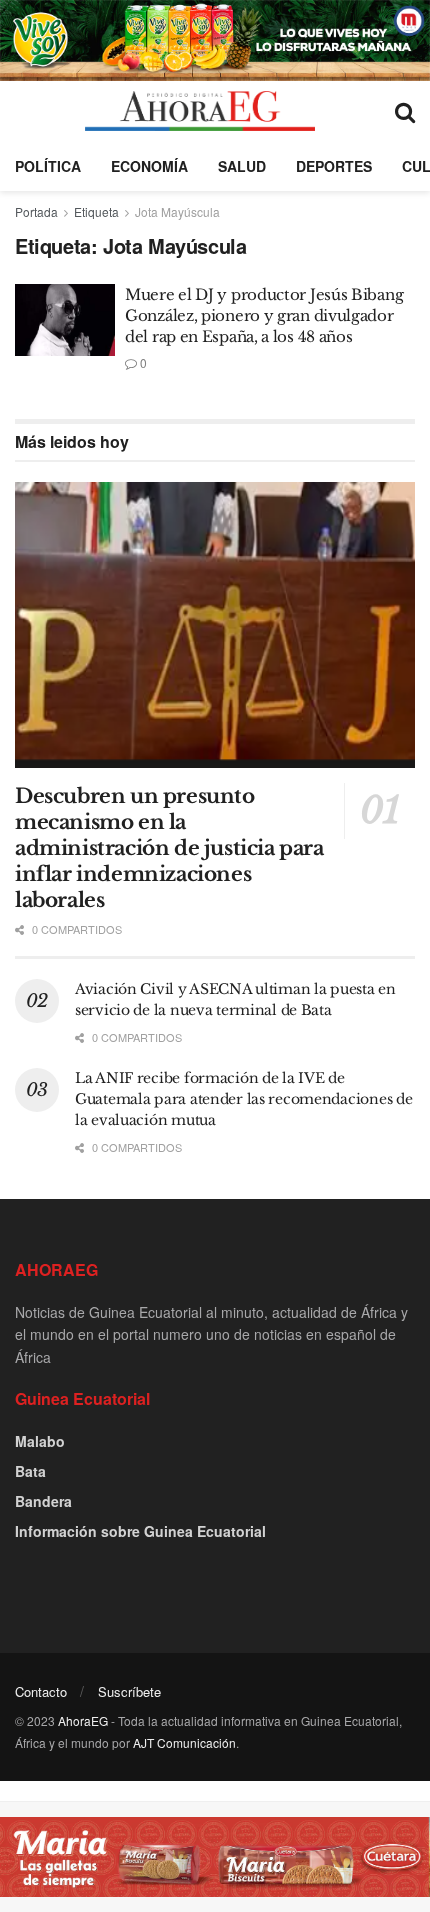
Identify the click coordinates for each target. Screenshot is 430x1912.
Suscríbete (129, 1691)
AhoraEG (83, 1720)
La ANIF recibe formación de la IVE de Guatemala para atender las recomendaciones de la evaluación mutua (243, 1099)
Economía (149, 166)
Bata (30, 1471)
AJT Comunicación (184, 1742)
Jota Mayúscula (177, 211)
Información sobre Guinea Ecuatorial (140, 1531)
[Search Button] (405, 111)
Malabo (40, 1441)
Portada (36, 211)
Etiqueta (96, 211)
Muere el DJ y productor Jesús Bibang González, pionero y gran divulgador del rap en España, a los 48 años (264, 315)
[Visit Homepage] (199, 111)
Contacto (41, 1691)
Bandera (43, 1501)
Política (48, 166)
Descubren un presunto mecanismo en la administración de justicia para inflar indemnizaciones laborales (169, 848)
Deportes (334, 166)
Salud (242, 166)
